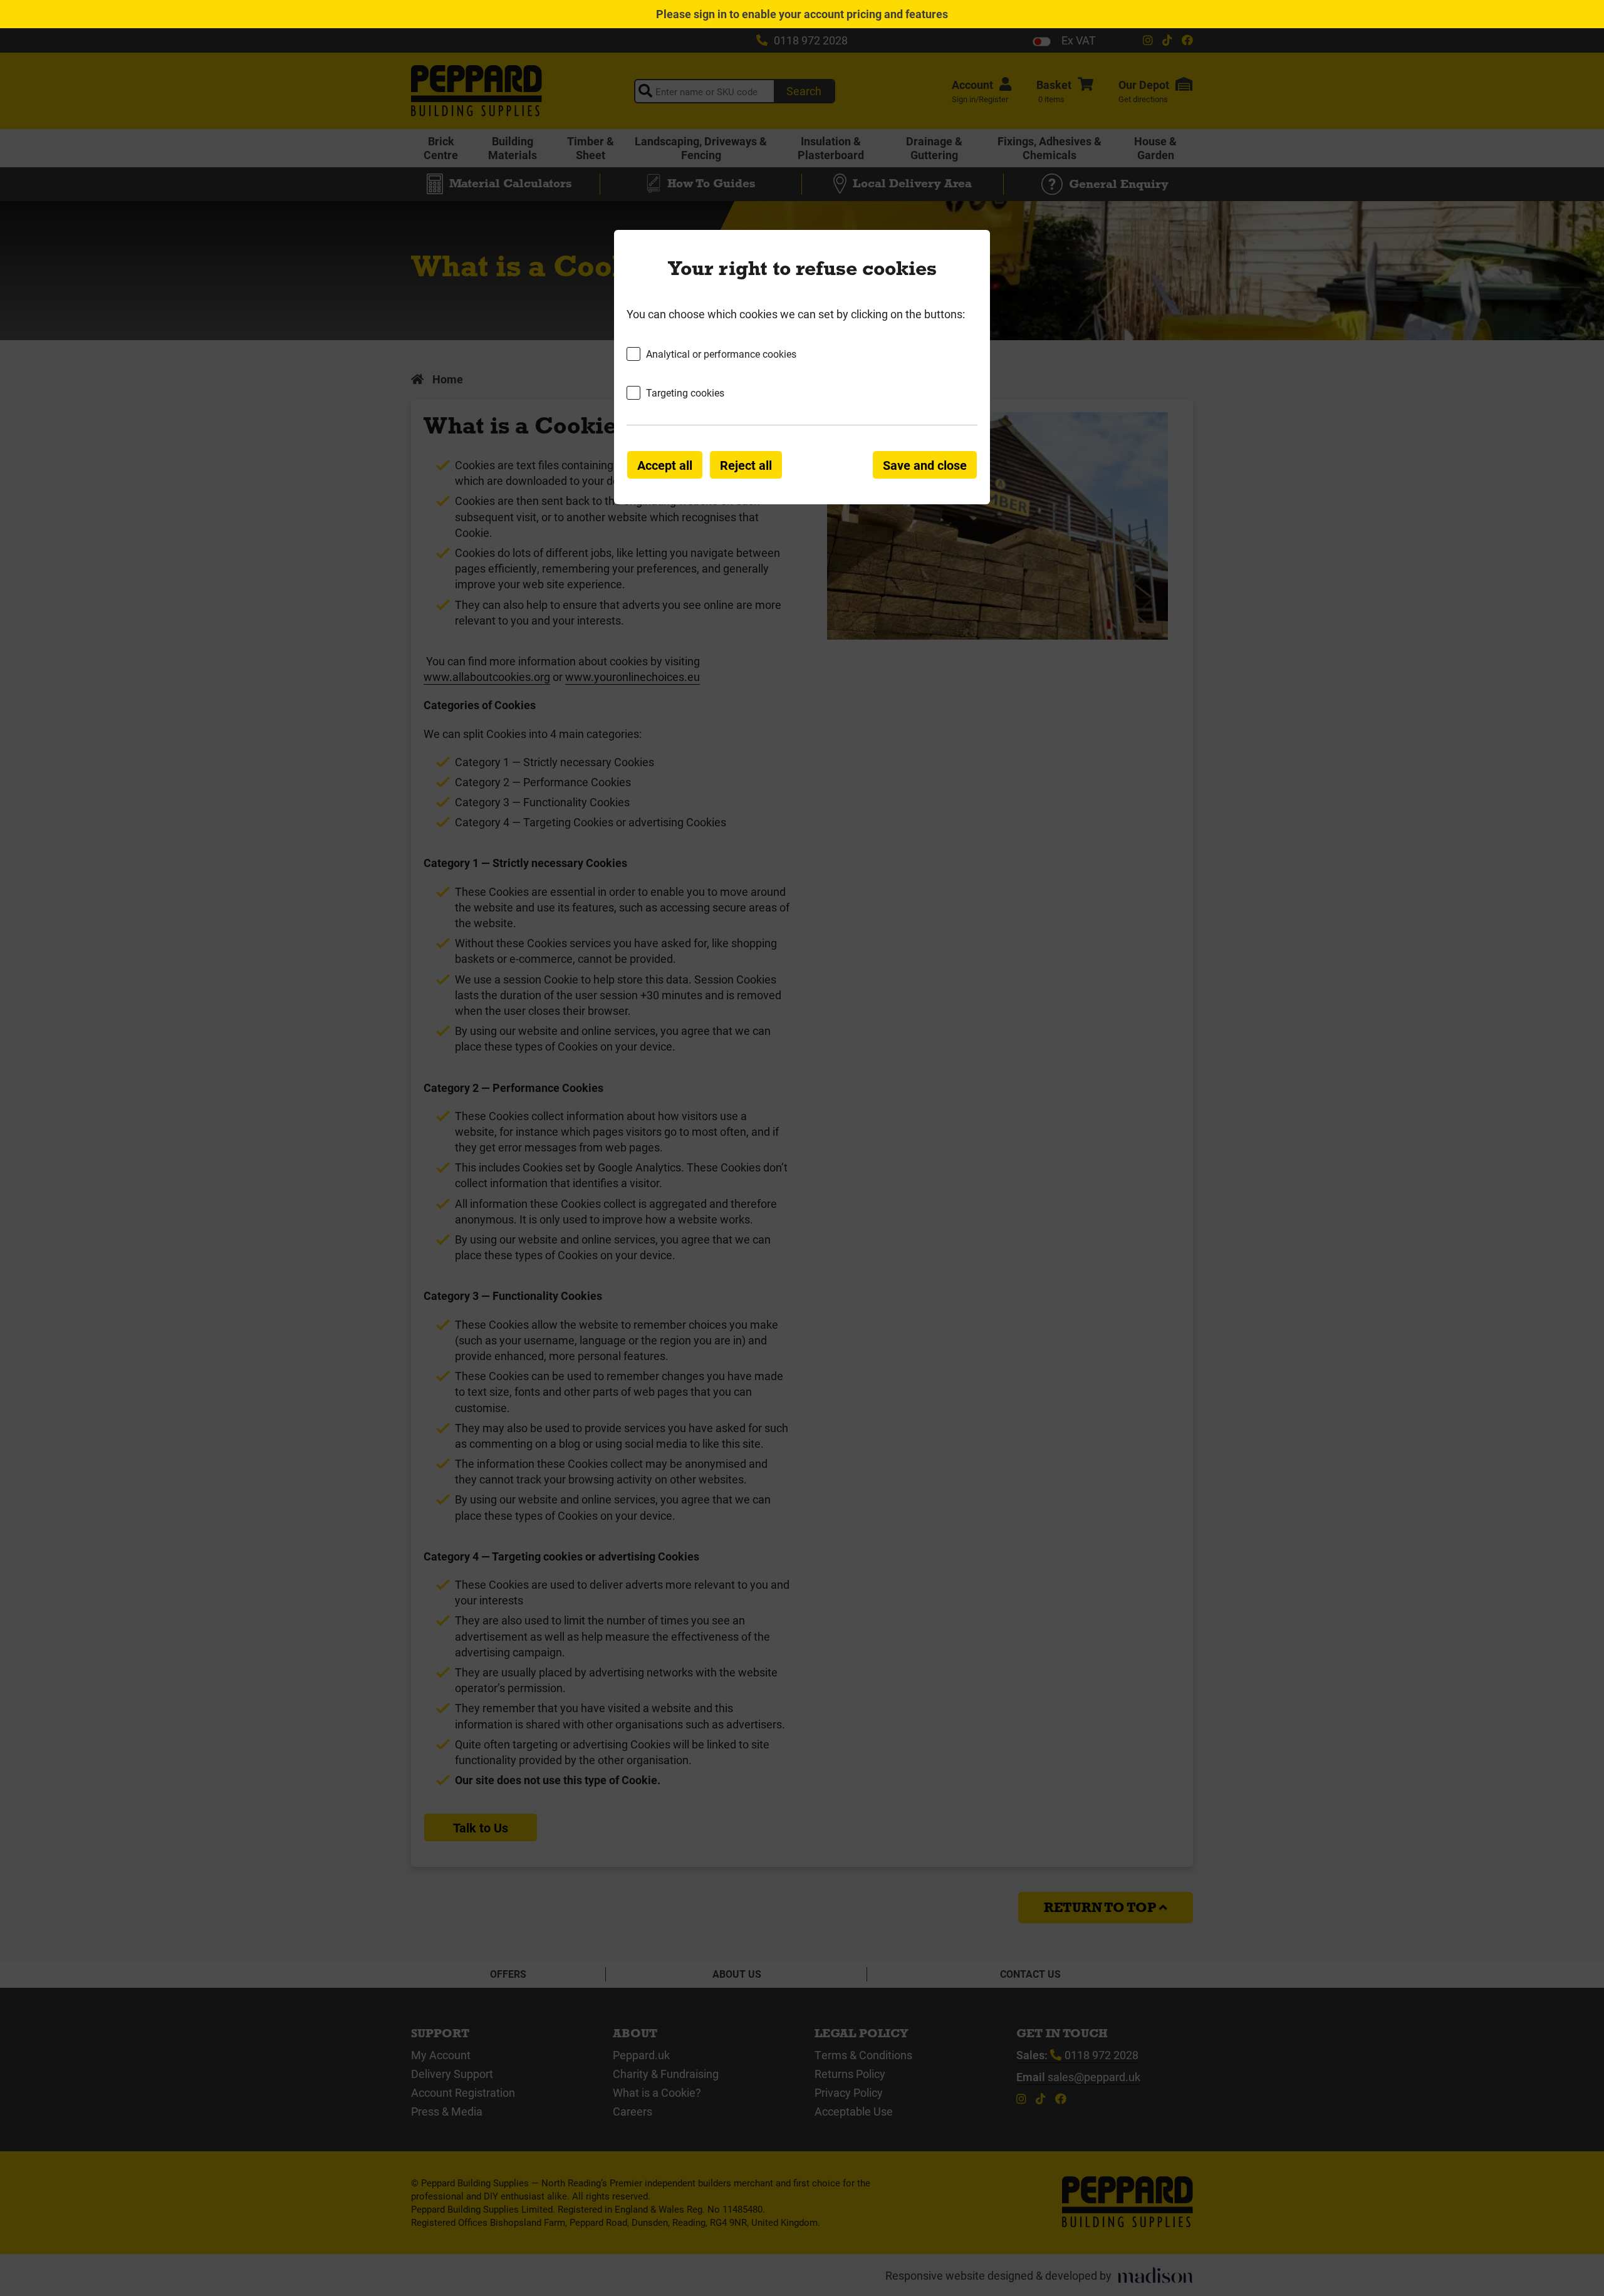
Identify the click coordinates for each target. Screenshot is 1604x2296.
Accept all (665, 465)
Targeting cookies (685, 392)
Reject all (746, 465)
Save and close (925, 465)
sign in (710, 14)
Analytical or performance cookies (721, 354)
